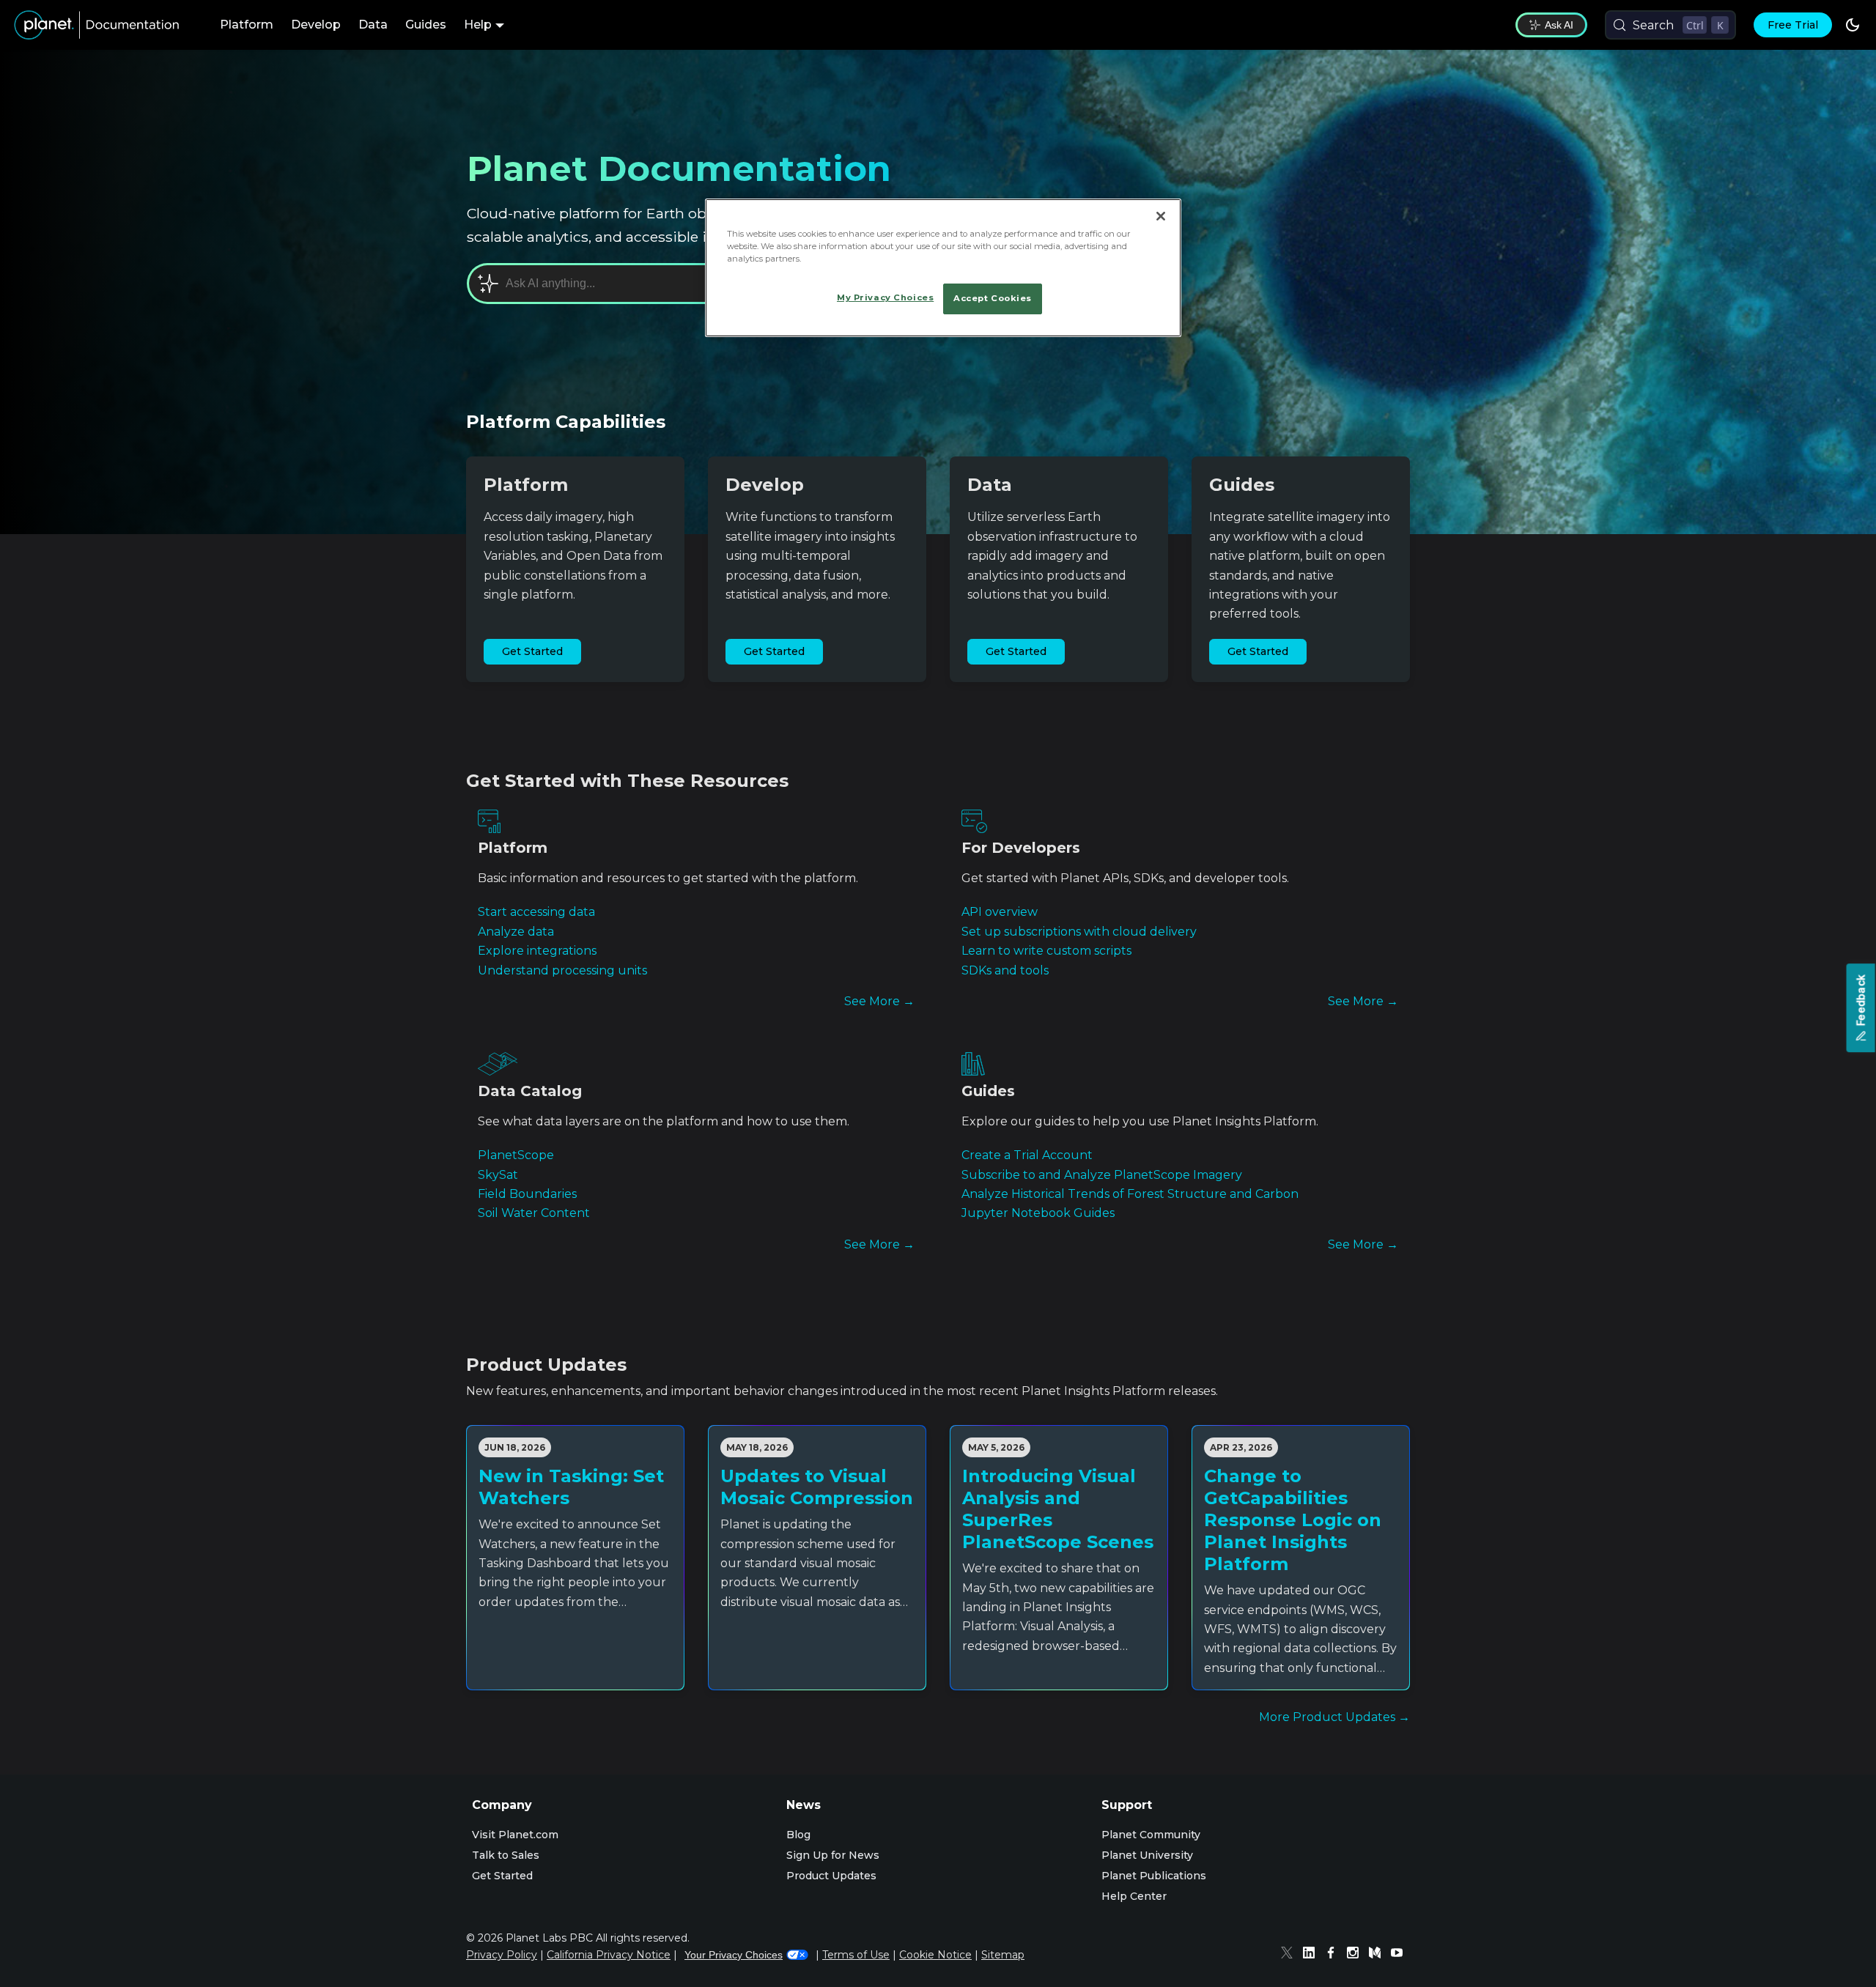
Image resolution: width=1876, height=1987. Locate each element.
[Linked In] (1312, 1955)
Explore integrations (537, 951)
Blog (798, 1835)
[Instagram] (1356, 1955)
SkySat (498, 1175)
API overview (1000, 912)
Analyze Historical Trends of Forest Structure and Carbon (1130, 1194)
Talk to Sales (506, 1855)
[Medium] (1378, 1955)
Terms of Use (856, 1955)
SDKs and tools (1005, 970)
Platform (247, 25)
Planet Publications (1154, 1876)
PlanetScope (516, 1155)
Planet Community (1151, 1835)
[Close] (1161, 216)
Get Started (532, 651)
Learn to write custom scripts (1046, 951)
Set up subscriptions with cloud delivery (1079, 932)
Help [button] (478, 25)
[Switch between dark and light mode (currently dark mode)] (1853, 25)
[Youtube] (1400, 1955)
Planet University (1147, 1855)
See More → (879, 1001)
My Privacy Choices (885, 297)
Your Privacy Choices (734, 1955)
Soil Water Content (534, 1213)
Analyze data (516, 932)
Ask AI (1559, 25)
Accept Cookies (993, 298)
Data (373, 25)
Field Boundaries (527, 1194)
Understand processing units (562, 970)
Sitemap (1003, 1955)
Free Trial (1793, 25)
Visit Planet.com (515, 1835)
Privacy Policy (502, 1955)
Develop (316, 25)
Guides (426, 25)
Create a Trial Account (1027, 1155)
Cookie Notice (935, 1955)
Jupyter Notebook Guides (1038, 1213)
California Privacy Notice (609, 1955)
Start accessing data (536, 912)
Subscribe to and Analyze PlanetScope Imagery (1102, 1175)
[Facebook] (1334, 1955)
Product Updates (831, 1876)
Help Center (1134, 1896)
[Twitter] (1290, 1955)
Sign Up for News (833, 1855)
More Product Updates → (1334, 1717)
